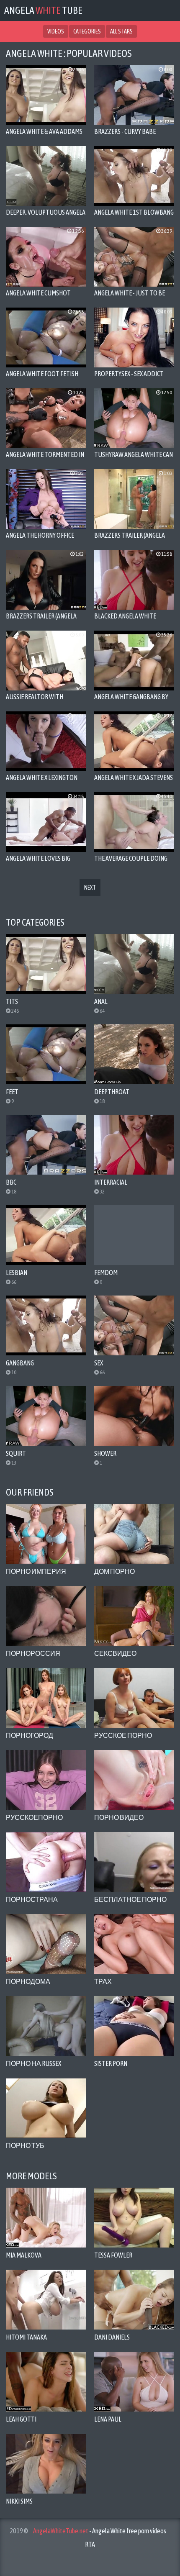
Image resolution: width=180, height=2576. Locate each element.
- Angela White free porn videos (100, 2531)
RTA (90, 2544)
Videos (56, 31)
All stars (121, 31)
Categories (87, 31)
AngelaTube (43, 10)
